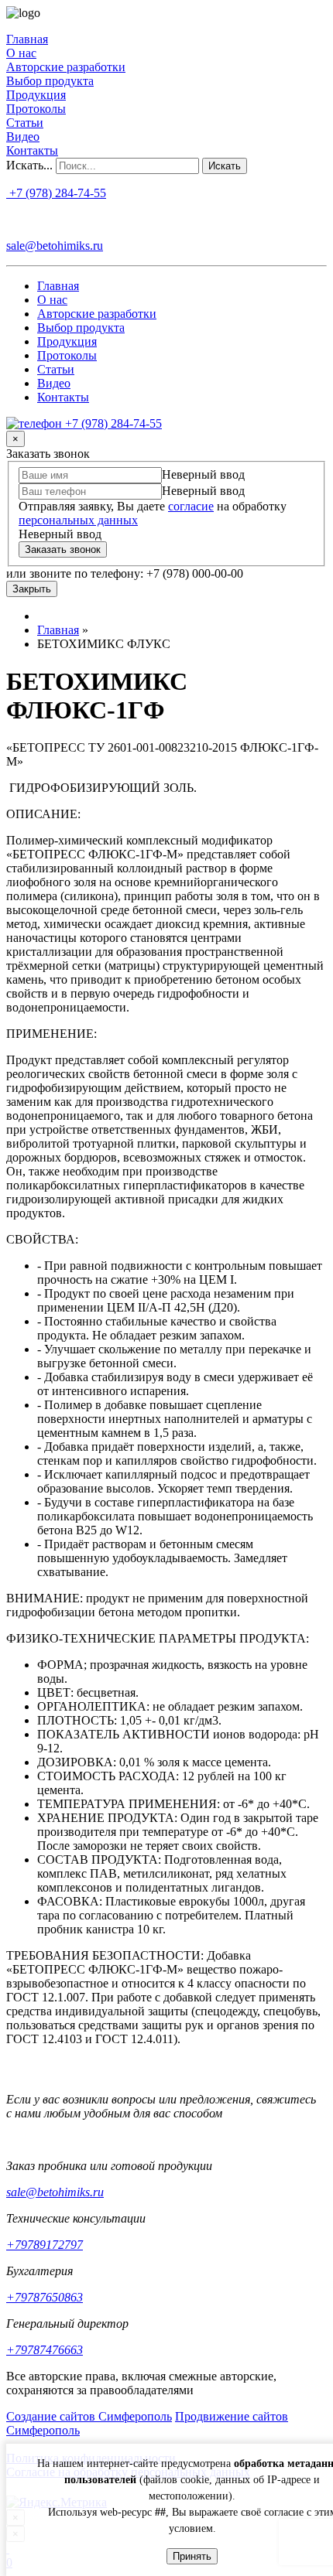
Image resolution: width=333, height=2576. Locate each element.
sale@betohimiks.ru (55, 246)
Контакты (32, 150)
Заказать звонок (63, 549)
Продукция (36, 95)
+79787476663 (45, 2350)
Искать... (29, 165)
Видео (23, 136)
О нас (21, 53)
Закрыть (32, 589)
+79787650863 (45, 2297)
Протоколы (36, 109)
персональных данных (78, 520)
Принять (192, 2556)
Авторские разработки (66, 67)
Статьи (25, 123)
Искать (225, 166)
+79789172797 (45, 2245)
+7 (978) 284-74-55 (56, 193)
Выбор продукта (50, 81)
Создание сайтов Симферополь (89, 2416)
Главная (27, 39)
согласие (191, 506)
